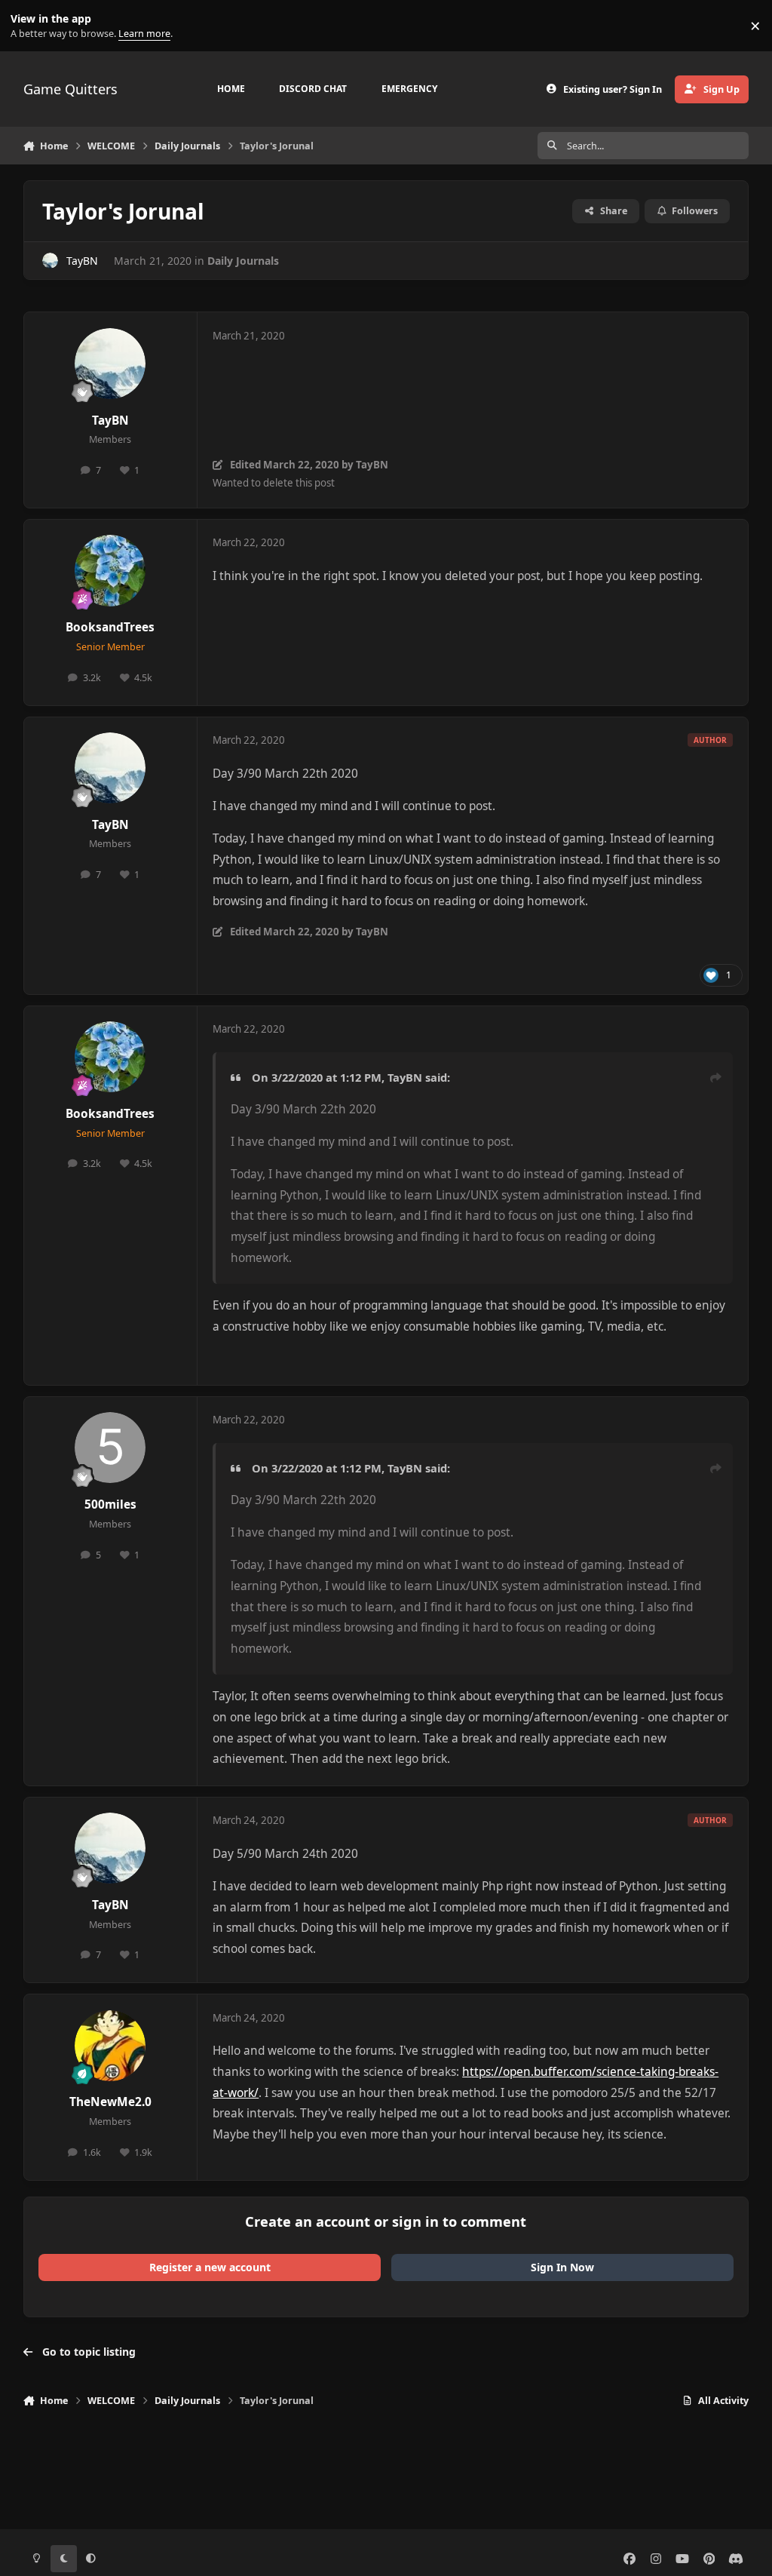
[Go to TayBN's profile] (50, 261)
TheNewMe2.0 (110, 2102)
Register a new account (210, 2267)
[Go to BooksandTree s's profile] (110, 570)
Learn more (29, 26)
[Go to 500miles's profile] (110, 1448)
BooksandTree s (110, 627)
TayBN (82, 261)
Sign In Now (562, 2267)
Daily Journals (243, 261)
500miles (110, 1504)
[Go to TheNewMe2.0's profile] (110, 2046)
